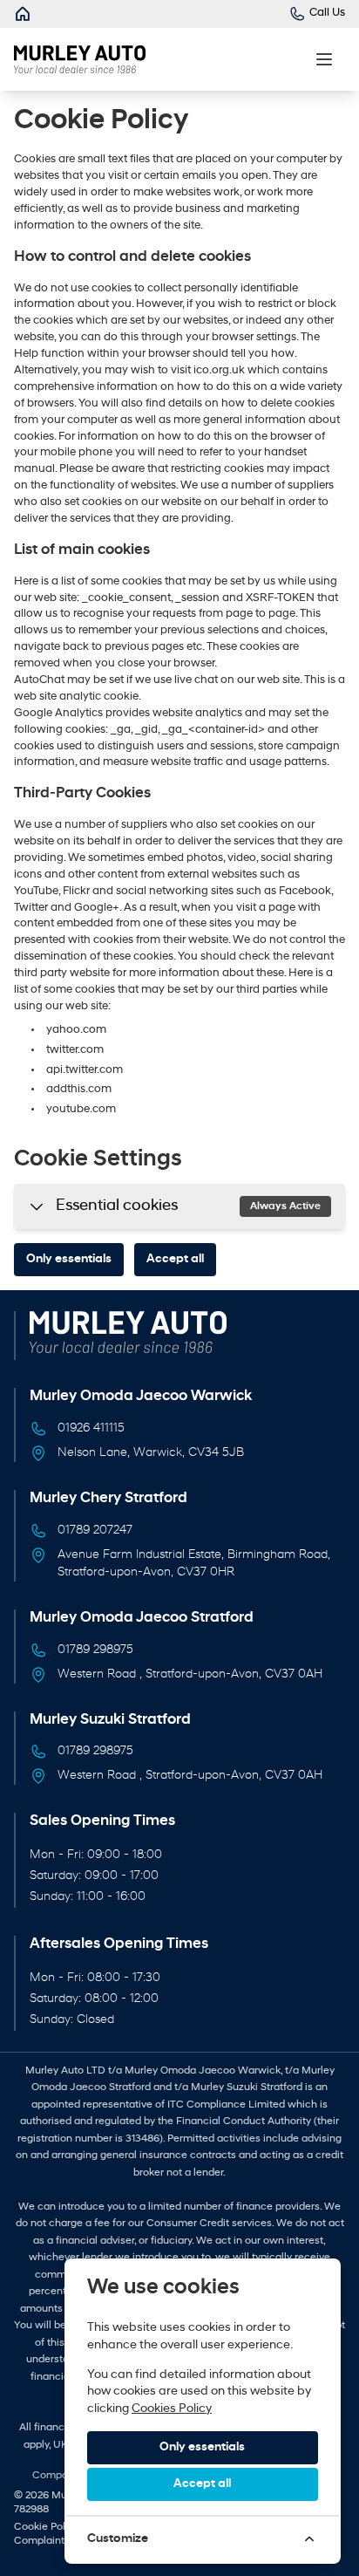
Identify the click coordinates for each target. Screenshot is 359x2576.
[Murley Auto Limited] (23, 14)
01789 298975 (95, 1650)
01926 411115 (91, 1428)
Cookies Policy (172, 2409)
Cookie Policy (47, 2527)
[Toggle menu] (324, 59)
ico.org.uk (220, 371)
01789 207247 (95, 1531)
